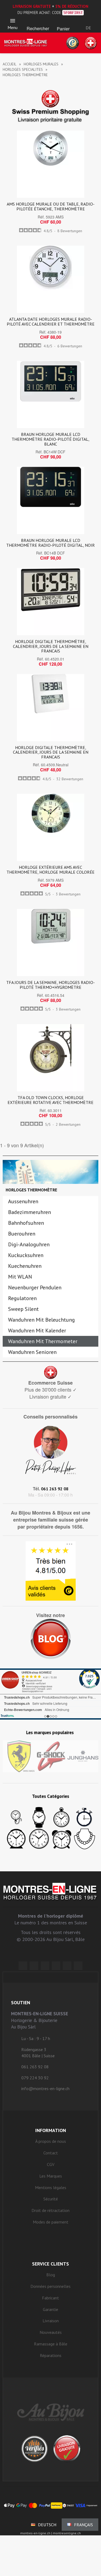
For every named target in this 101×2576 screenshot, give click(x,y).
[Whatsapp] (67, 1966)
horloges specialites (23, 69)
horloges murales (41, 64)
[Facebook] (34, 1966)
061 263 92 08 (55, 1489)
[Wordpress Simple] (23, 1966)
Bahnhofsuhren (26, 1223)
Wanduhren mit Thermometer (43, 1341)
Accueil (10, 64)
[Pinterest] (56, 1966)
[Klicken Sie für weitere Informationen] (50, 1694)
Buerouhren (22, 1234)
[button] (38, 22)
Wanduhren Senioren (32, 1352)
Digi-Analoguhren (29, 1244)
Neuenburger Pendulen (35, 1287)
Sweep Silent (23, 1309)
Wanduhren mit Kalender (37, 1331)
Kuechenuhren (25, 1266)
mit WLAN (20, 1277)
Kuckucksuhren (26, 1255)
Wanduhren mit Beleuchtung (41, 1320)
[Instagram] (45, 1966)
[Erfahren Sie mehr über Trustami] (7, 1716)
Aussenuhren (23, 1201)
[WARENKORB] (63, 22)
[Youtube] (78, 1966)
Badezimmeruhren (29, 1212)
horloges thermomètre (31, 1190)
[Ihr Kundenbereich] (88, 21)
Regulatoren (22, 1298)
